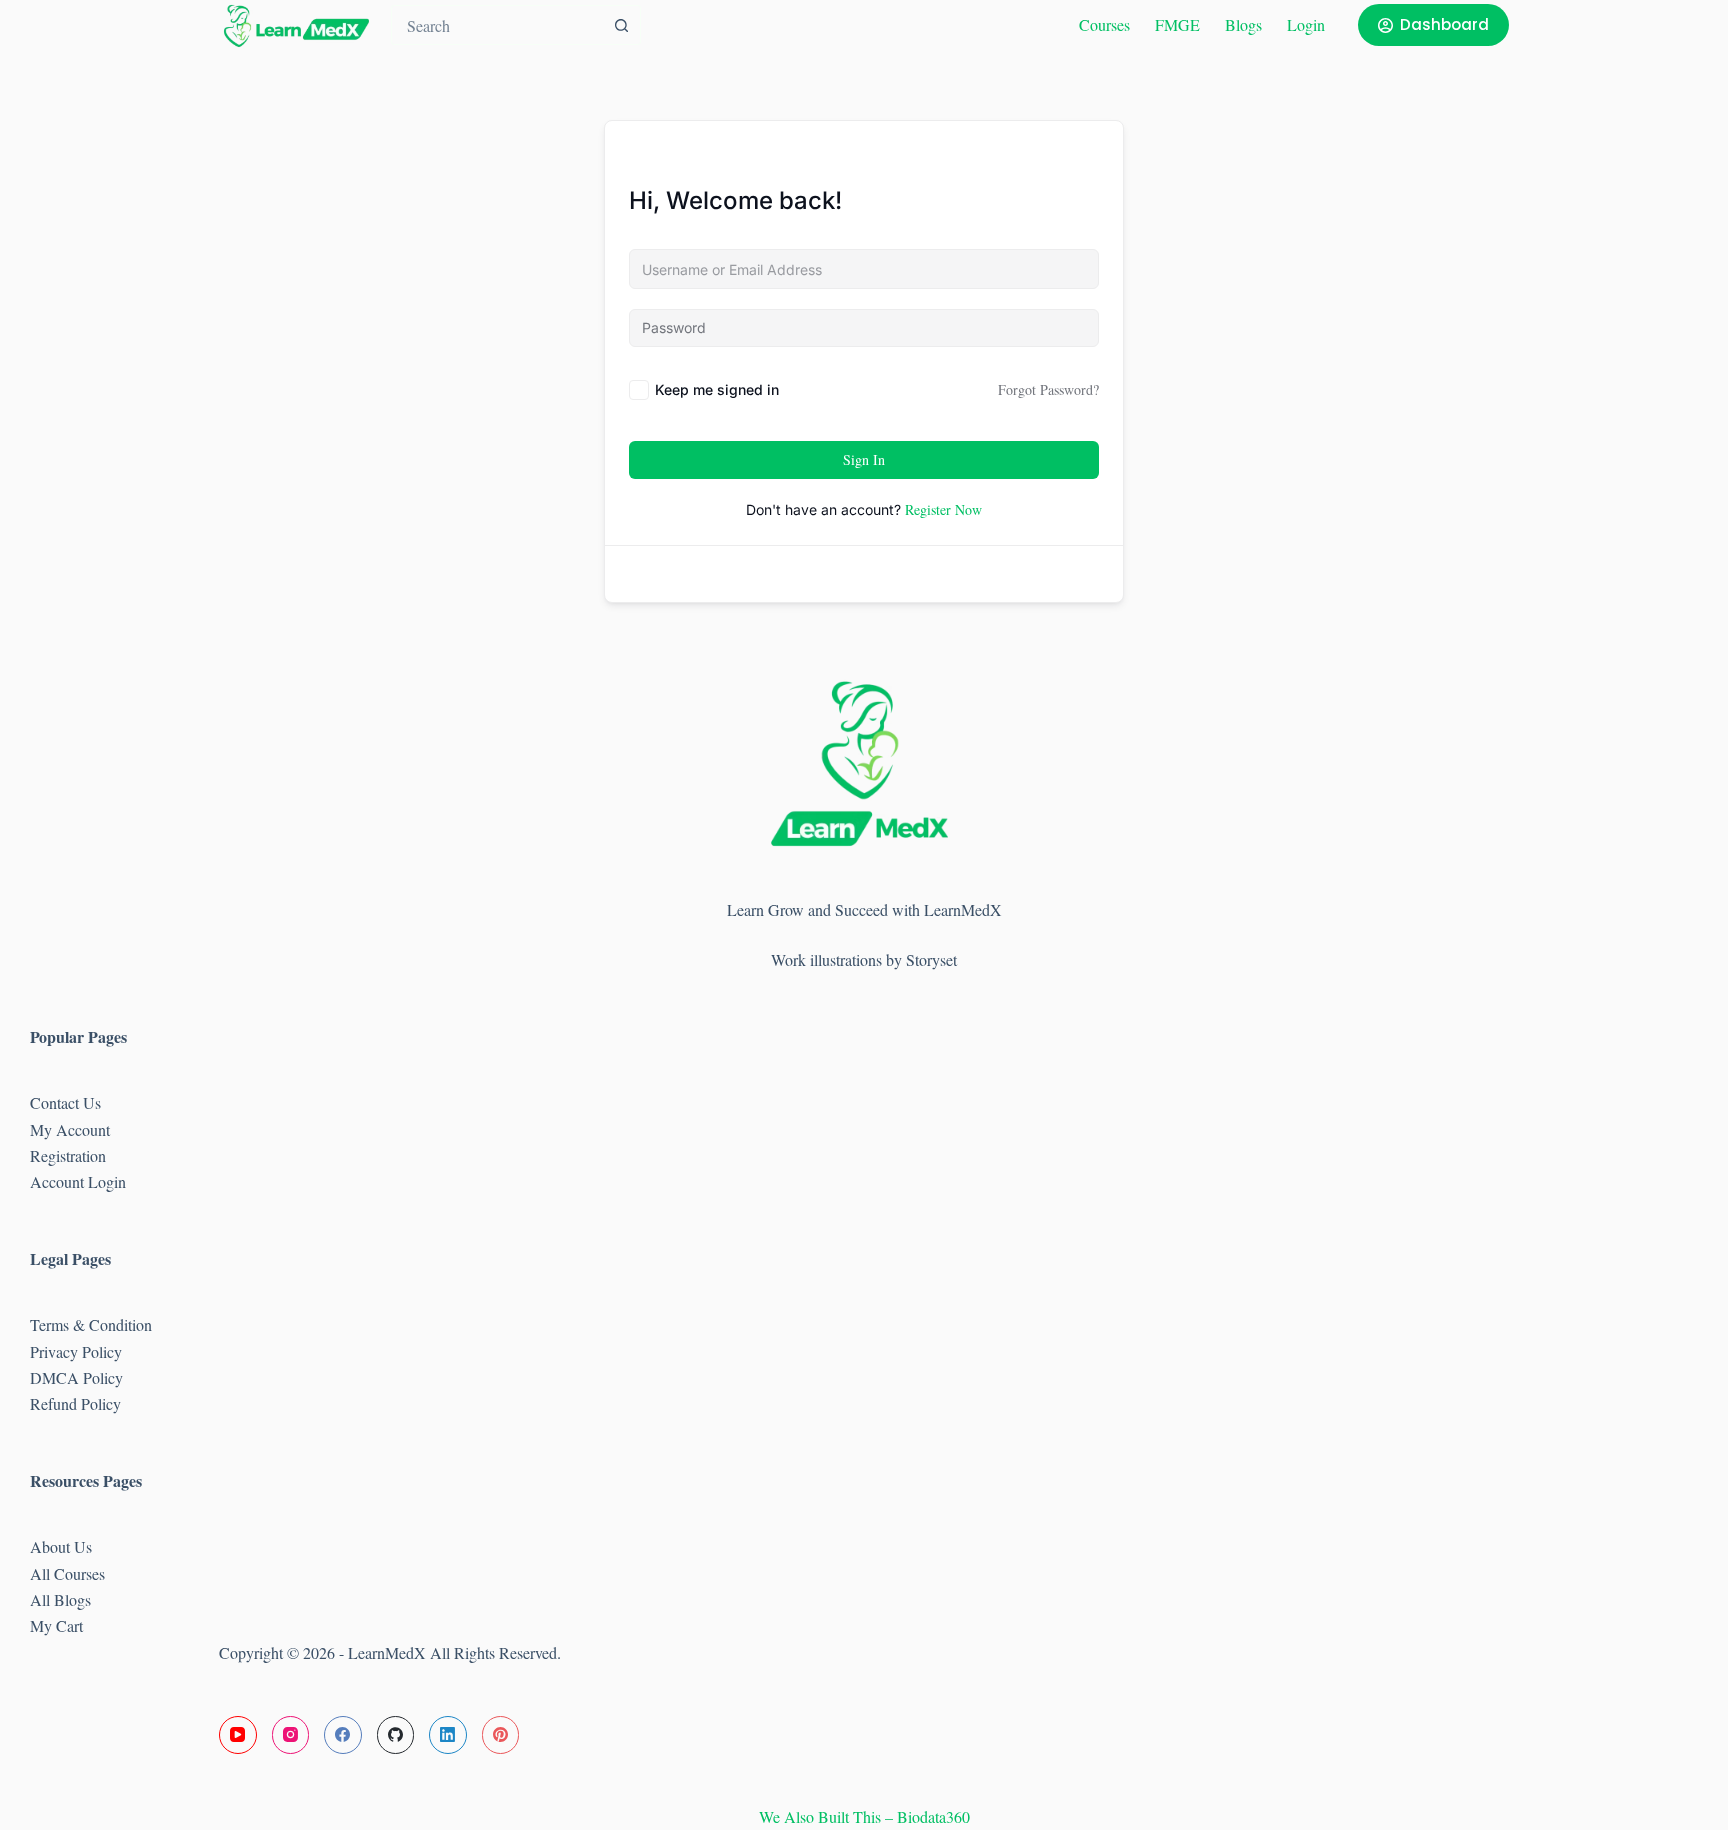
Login (1306, 24)
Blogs (1243, 24)
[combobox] (497, 25)
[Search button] (621, 25)
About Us (61, 1546)
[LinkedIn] (448, 1735)
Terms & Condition (91, 1324)
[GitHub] (396, 1735)
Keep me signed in (717, 389)
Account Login (78, 1181)
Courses (1104, 24)
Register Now (943, 509)
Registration (68, 1155)
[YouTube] (238, 1735)
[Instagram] (291, 1735)
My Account (70, 1129)
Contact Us (65, 1102)
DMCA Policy (79, 1377)
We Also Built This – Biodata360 (864, 1816)
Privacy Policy (76, 1351)
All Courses (67, 1573)
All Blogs (60, 1599)
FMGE (1177, 24)
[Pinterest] (501, 1735)
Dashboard (1444, 24)
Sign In (864, 459)
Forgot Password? (1048, 389)
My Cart (56, 1625)
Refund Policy (75, 1403)
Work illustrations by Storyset (864, 959)
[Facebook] (343, 1735)
